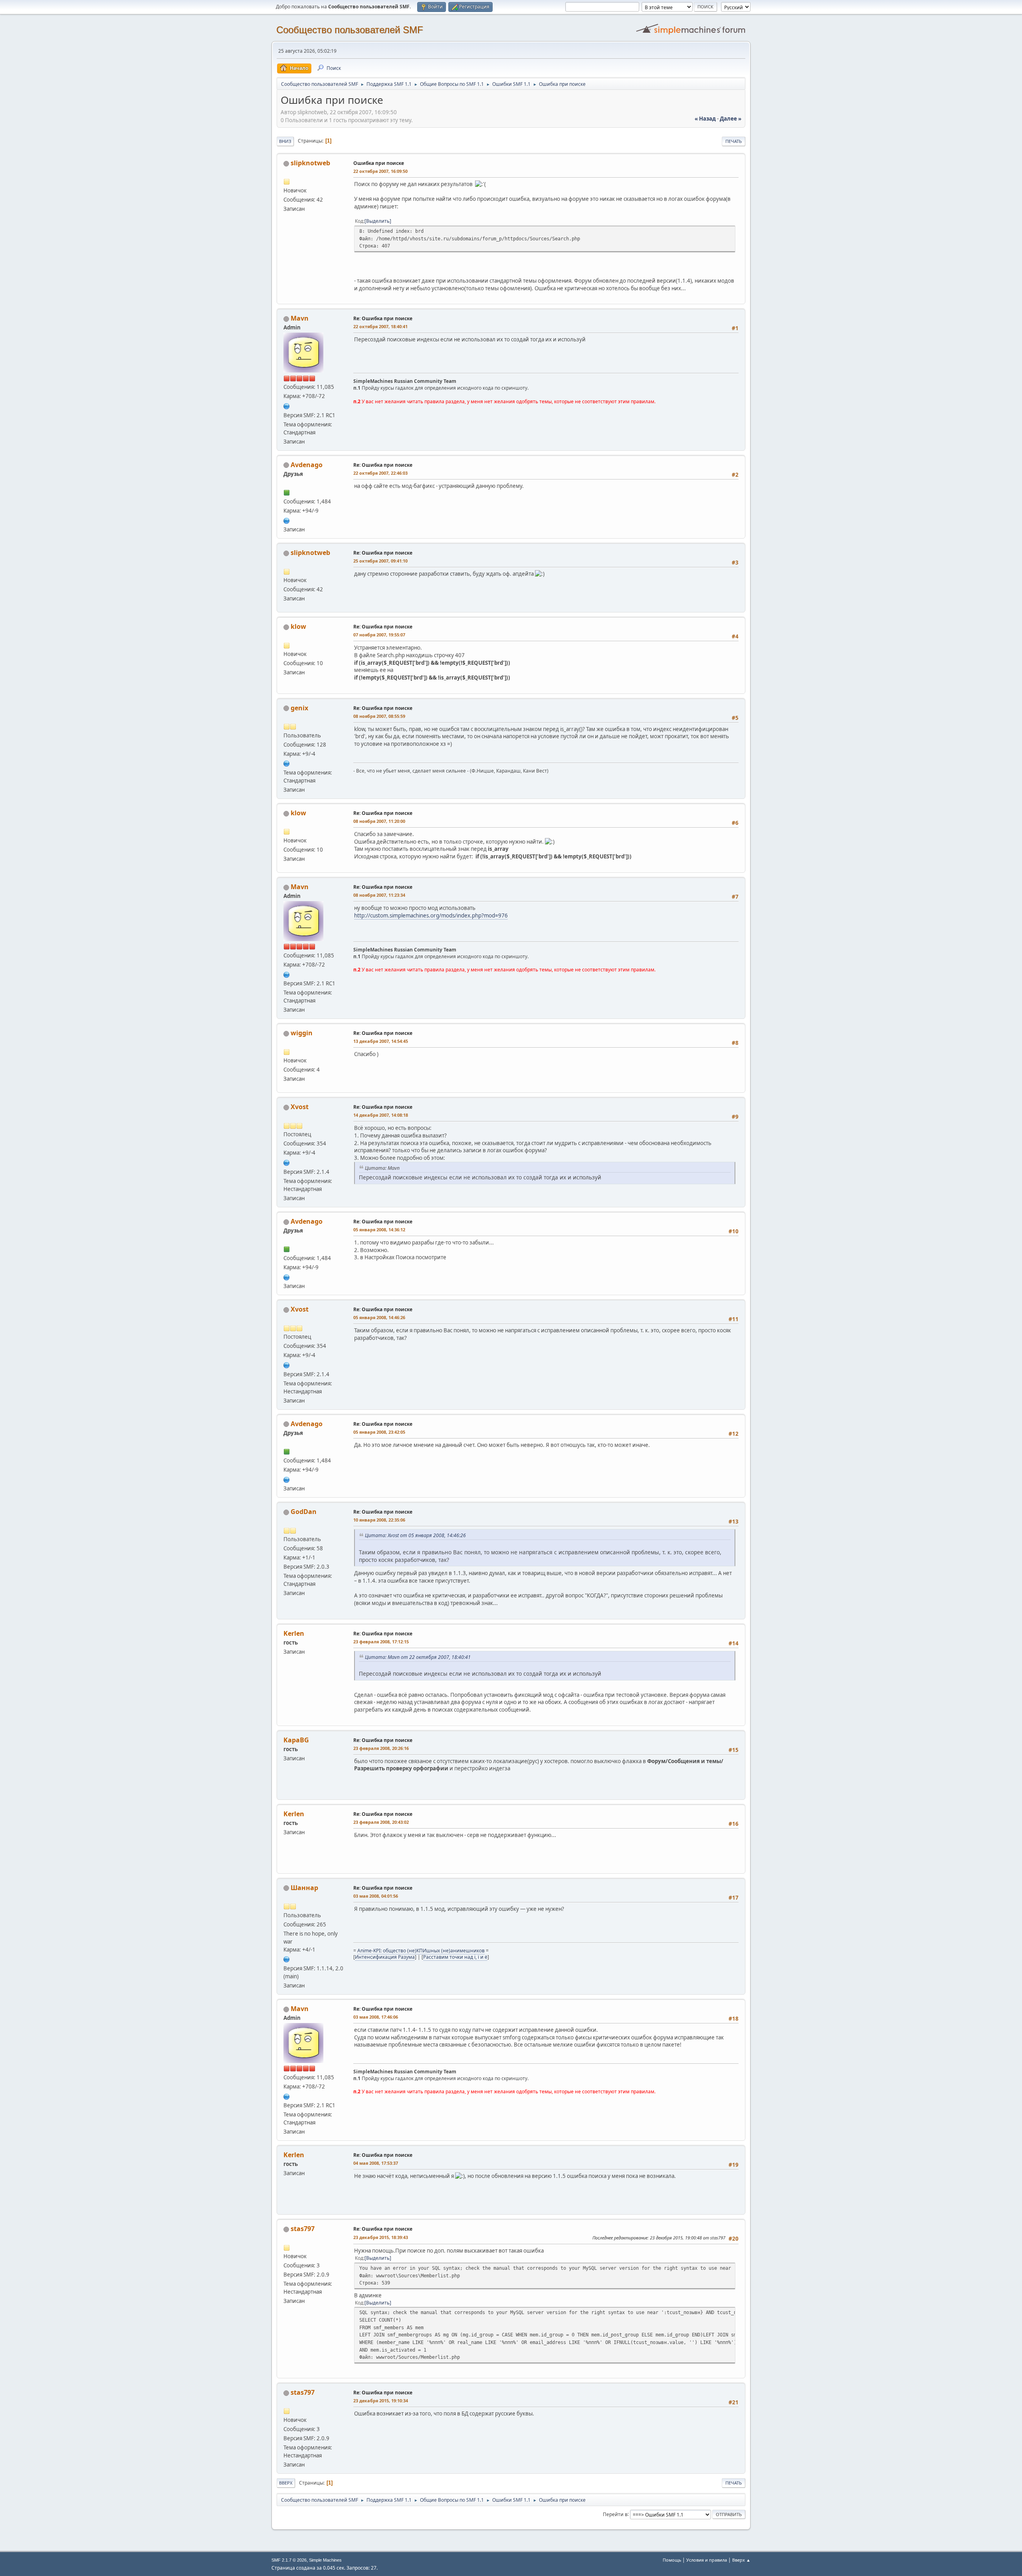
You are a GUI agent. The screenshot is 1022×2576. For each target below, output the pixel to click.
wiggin (302, 1033)
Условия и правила (707, 2560)
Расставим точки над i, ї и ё (455, 1957)
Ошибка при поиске (379, 163)
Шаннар (304, 1888)
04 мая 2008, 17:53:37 (376, 2163)
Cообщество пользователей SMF (350, 30)
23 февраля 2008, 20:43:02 (381, 1822)
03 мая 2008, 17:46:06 (376, 2017)
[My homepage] (287, 1959)
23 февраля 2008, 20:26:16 (381, 1748)
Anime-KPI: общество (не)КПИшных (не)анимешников (421, 1951)
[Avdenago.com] (287, 520)
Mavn (300, 318)
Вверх (286, 2483)
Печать (734, 141)
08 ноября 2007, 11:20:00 (379, 821)
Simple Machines (325, 2560)
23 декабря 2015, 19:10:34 (381, 2401)
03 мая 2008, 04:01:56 (376, 1896)
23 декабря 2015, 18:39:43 (381, 2237)
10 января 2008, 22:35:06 (379, 1520)
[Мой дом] (287, 763)
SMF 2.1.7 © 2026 (289, 2560)
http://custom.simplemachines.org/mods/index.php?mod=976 (431, 915)
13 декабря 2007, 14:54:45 (381, 1041)
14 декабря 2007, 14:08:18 (381, 1115)
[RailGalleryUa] (287, 1162)
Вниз (285, 141)
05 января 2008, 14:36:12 (379, 1230)
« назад (705, 119)
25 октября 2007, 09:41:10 (380, 561)
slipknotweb (310, 163)
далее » (731, 119)
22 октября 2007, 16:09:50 (380, 171)
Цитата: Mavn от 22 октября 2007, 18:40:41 (418, 1657)
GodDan (304, 1512)
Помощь (672, 2560)
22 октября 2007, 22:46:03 (380, 473)
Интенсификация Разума (385, 1957)
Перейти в (615, 2514)
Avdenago (307, 465)
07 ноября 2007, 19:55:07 (379, 635)
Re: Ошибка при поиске (383, 318)
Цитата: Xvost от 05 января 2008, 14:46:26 (415, 1535)
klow (298, 626)
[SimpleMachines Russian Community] (287, 405)
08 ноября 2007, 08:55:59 (379, 716)
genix (299, 708)
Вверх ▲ (741, 2560)
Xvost (300, 1107)
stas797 (303, 2229)
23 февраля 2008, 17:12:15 (381, 1642)
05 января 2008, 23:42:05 (379, 1432)
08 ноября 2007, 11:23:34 (379, 895)
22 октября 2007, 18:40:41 (380, 326)
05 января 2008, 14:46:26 (379, 1317)
